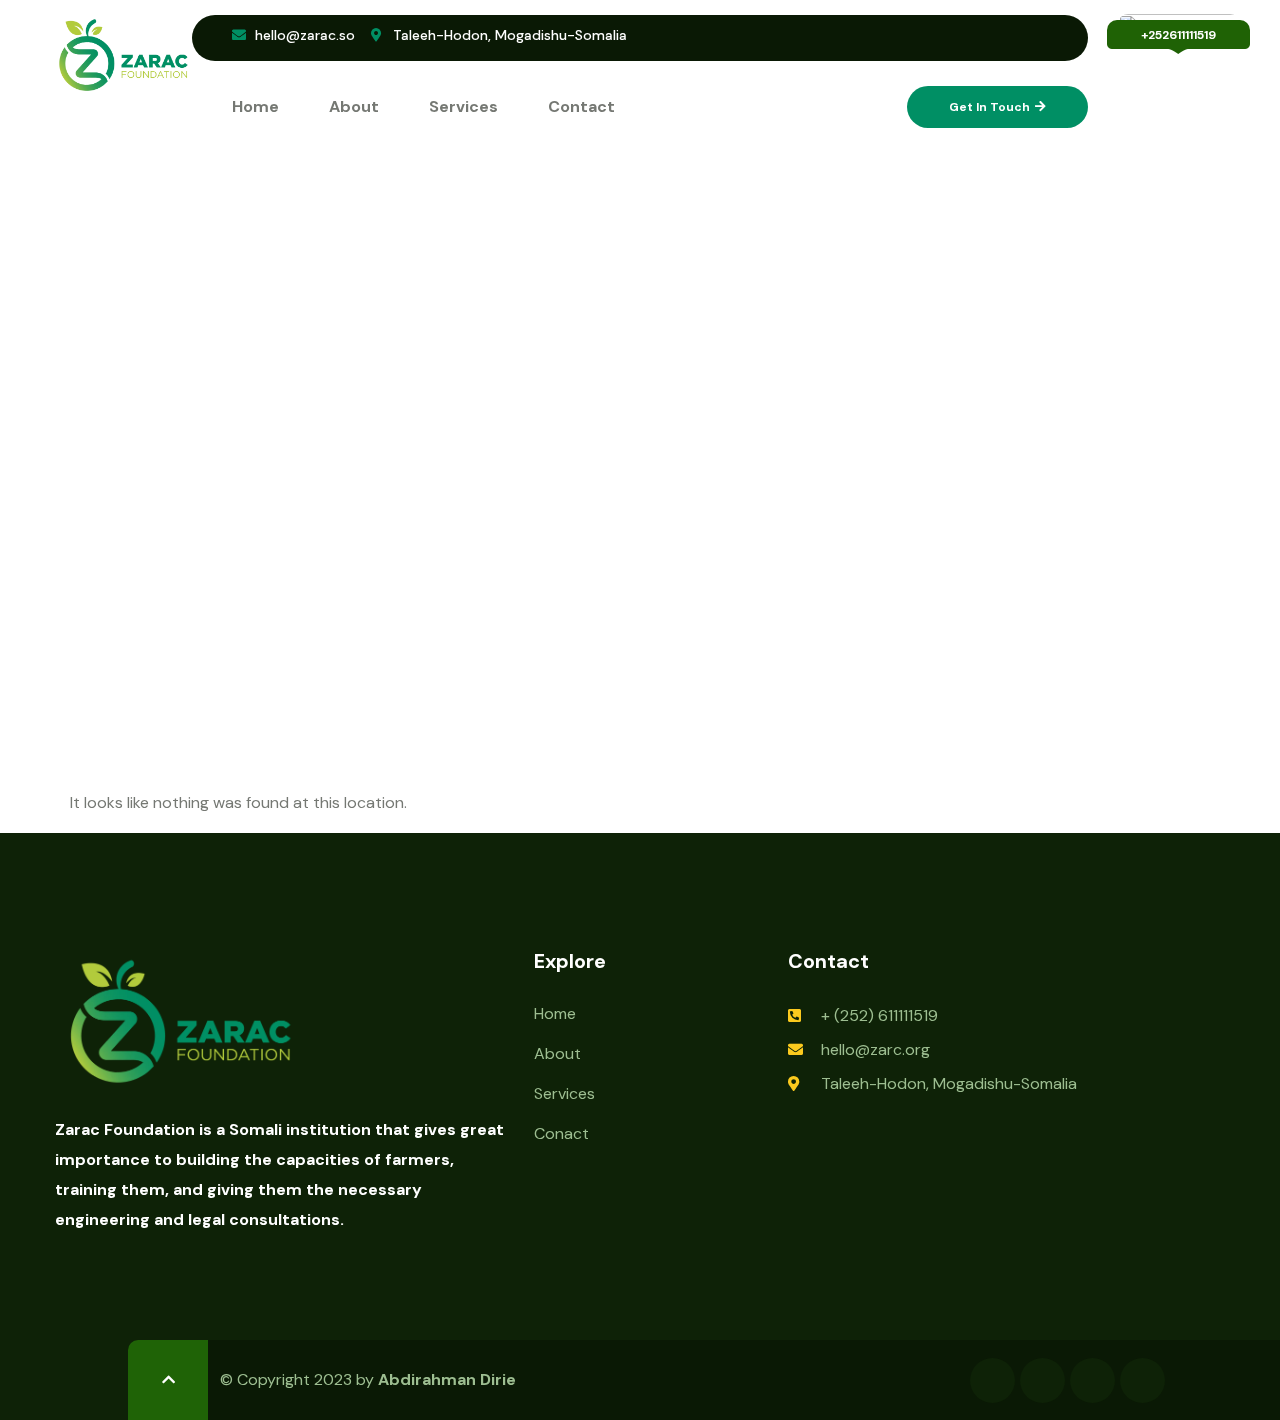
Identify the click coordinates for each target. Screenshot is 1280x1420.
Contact (581, 106)
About (354, 106)
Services (463, 106)
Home (255, 106)
